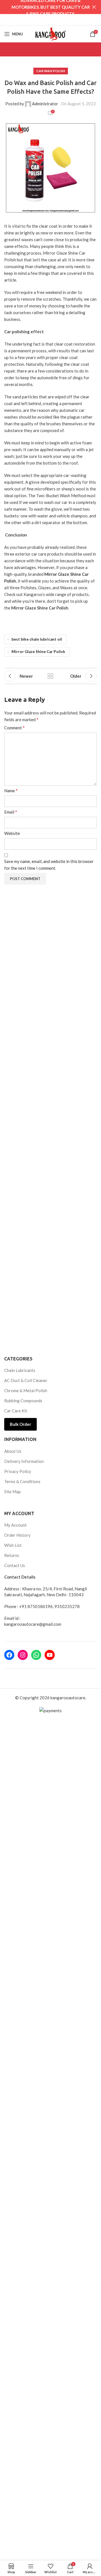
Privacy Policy (18, 1471)
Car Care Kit (16, 1411)
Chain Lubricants (20, 1370)
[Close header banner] (94, 7)
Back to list (50, 676)
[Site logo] (50, 33)
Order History (17, 1535)
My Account (15, 1525)
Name (11, 790)
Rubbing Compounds (23, 1401)
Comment (14, 728)
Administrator (45, 104)
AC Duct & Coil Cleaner (26, 1380)
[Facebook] (9, 1655)
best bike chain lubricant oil (37, 639)
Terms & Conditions (22, 1481)
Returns (12, 1555)
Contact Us (15, 1565)
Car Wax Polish (51, 71)
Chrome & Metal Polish (26, 1390)
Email (11, 812)
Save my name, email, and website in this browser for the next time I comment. (49, 865)
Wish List (13, 1545)
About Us (13, 1451)
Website (12, 833)
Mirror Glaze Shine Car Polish (38, 652)
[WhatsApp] (36, 1655)
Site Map (12, 1492)
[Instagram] (23, 1655)
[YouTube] (50, 1655)
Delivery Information (24, 1461)
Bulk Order (20, 1424)
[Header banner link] (42, 7)
